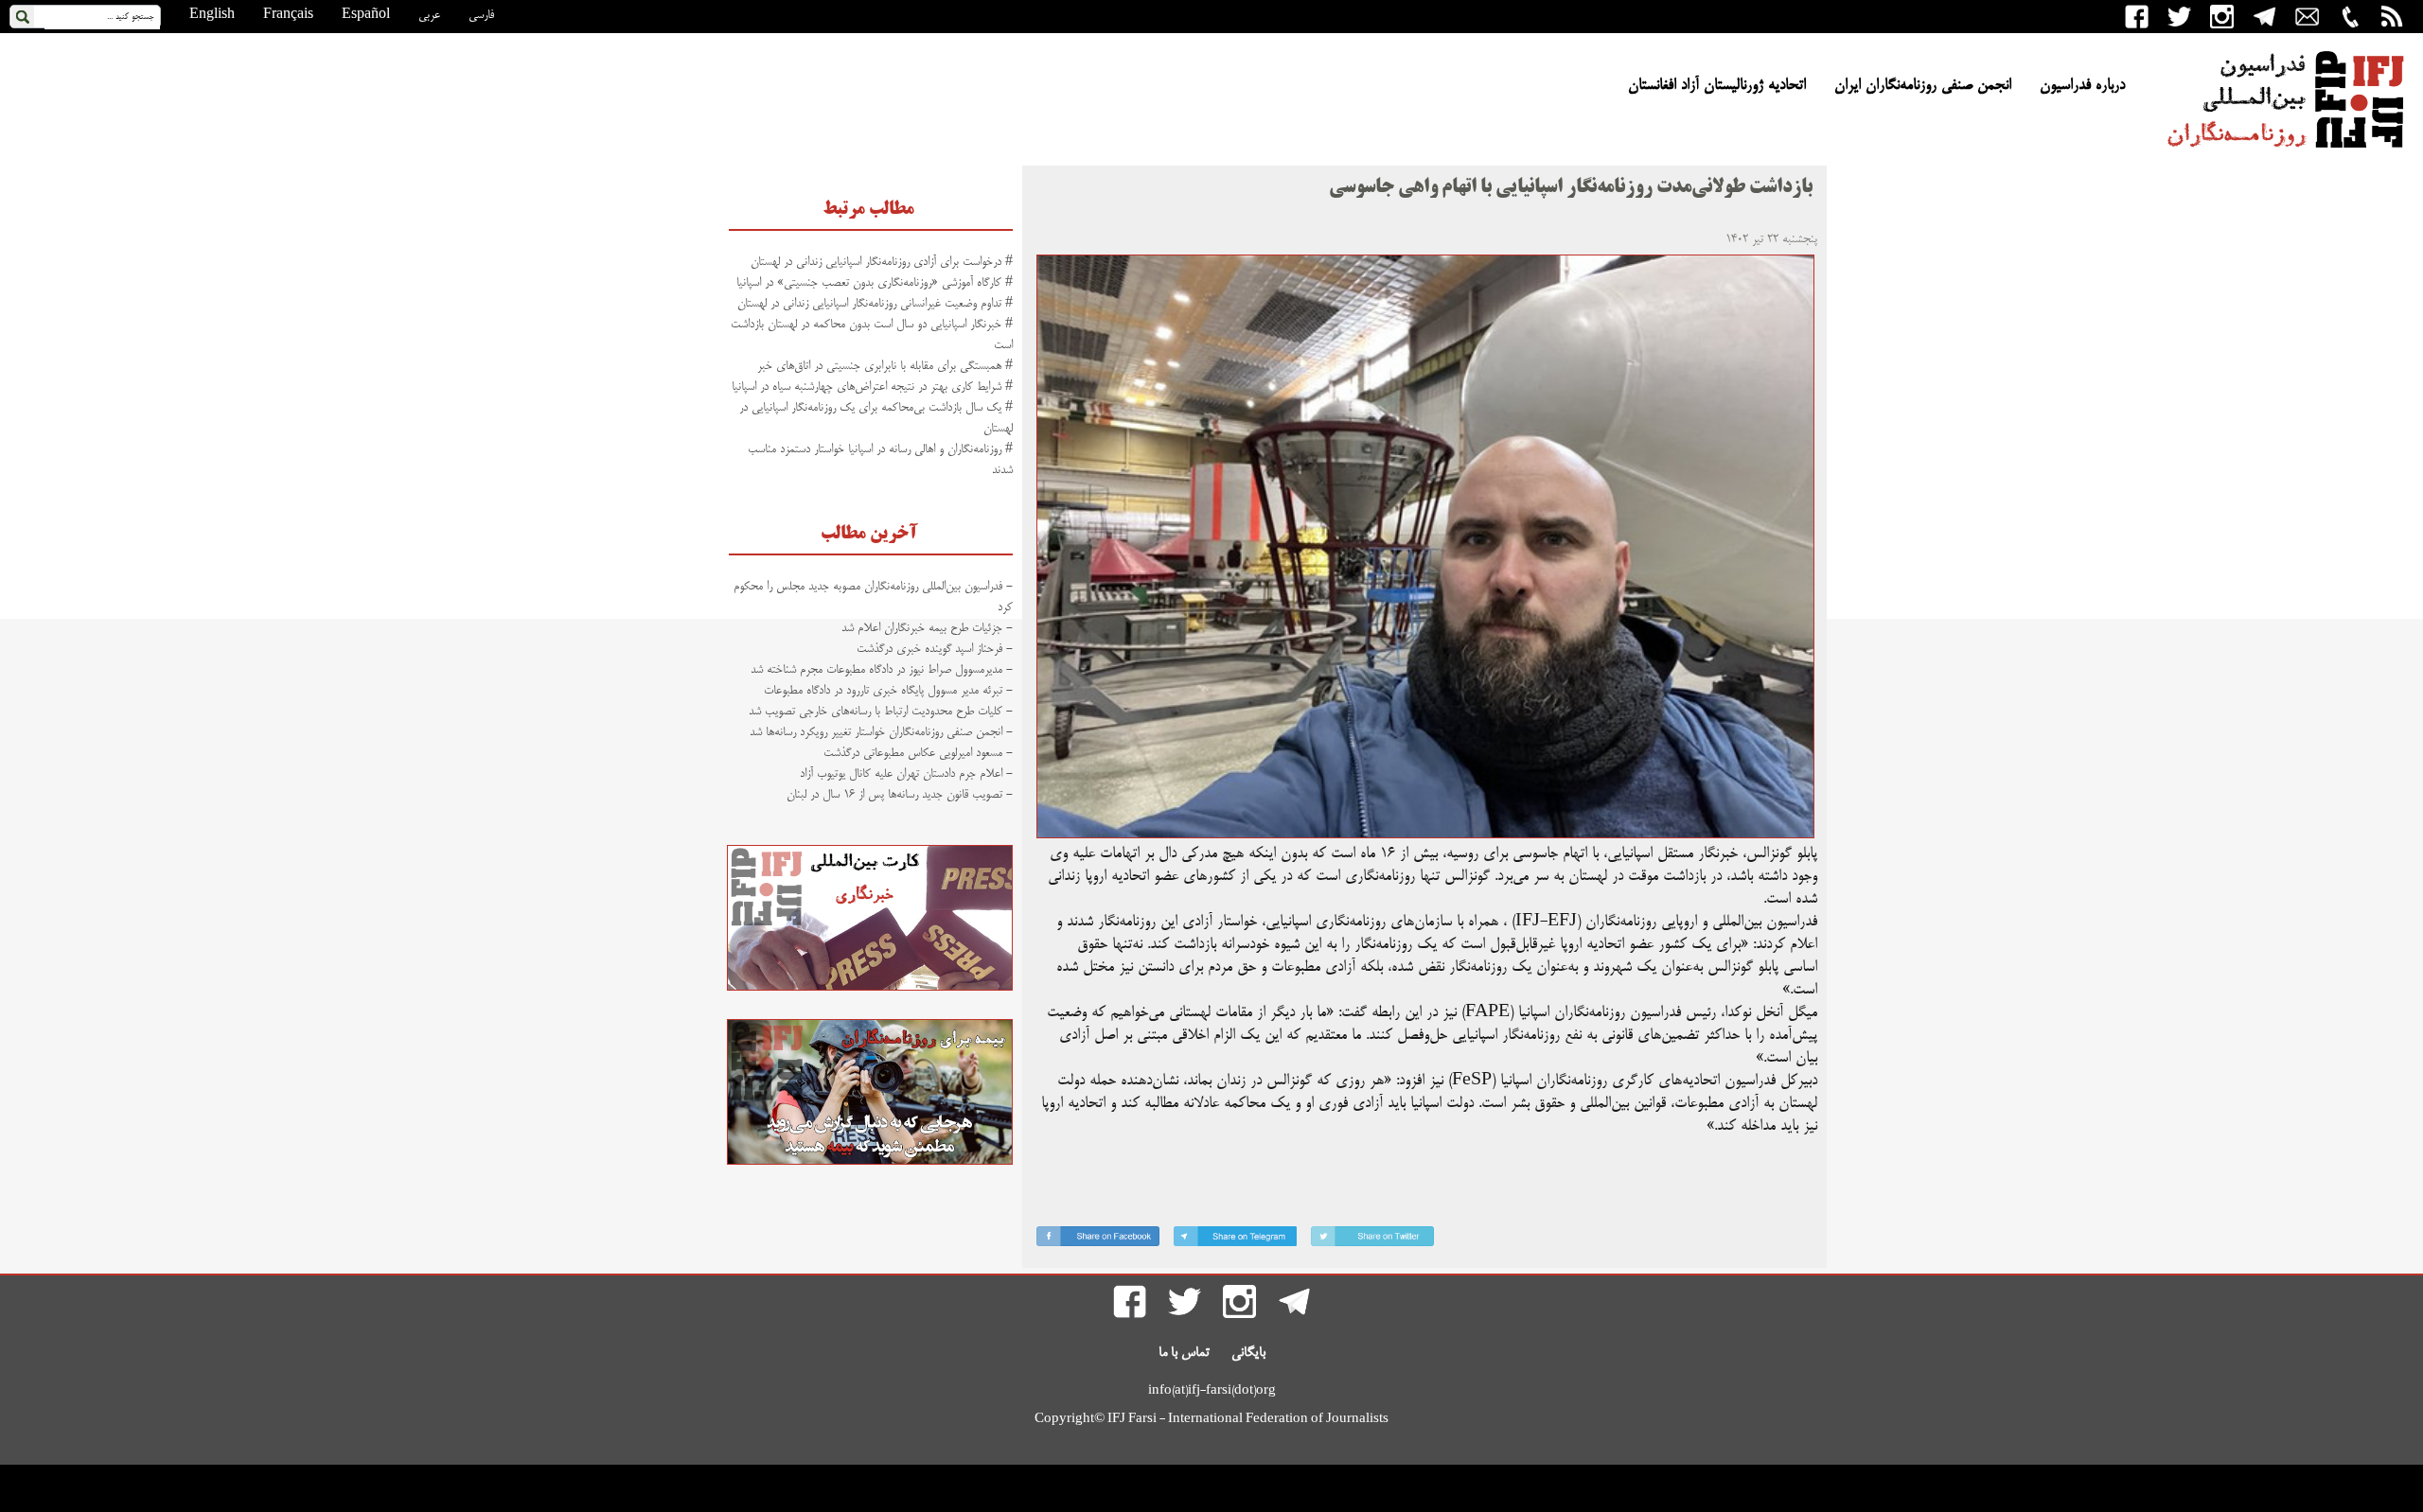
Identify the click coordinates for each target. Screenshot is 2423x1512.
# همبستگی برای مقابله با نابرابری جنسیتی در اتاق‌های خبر (885, 366)
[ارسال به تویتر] (1372, 1240)
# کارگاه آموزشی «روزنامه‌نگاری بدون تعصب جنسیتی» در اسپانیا (875, 283)
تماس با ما (1184, 1353)
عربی (429, 15)
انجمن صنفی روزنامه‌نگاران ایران (1923, 86)
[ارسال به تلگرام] (1235, 1240)
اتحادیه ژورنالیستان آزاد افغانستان (1717, 86)
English (212, 15)
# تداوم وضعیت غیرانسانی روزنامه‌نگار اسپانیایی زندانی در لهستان (875, 304)
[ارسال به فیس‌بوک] (1098, 1240)
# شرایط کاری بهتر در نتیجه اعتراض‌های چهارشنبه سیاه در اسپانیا (872, 387)
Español (366, 15)
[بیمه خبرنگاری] (870, 1162)
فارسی (481, 15)
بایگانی (1248, 1353)
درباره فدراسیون (2082, 86)
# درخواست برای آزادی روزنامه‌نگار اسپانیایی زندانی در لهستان (882, 262)
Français (288, 15)
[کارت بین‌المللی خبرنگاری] (870, 988)
